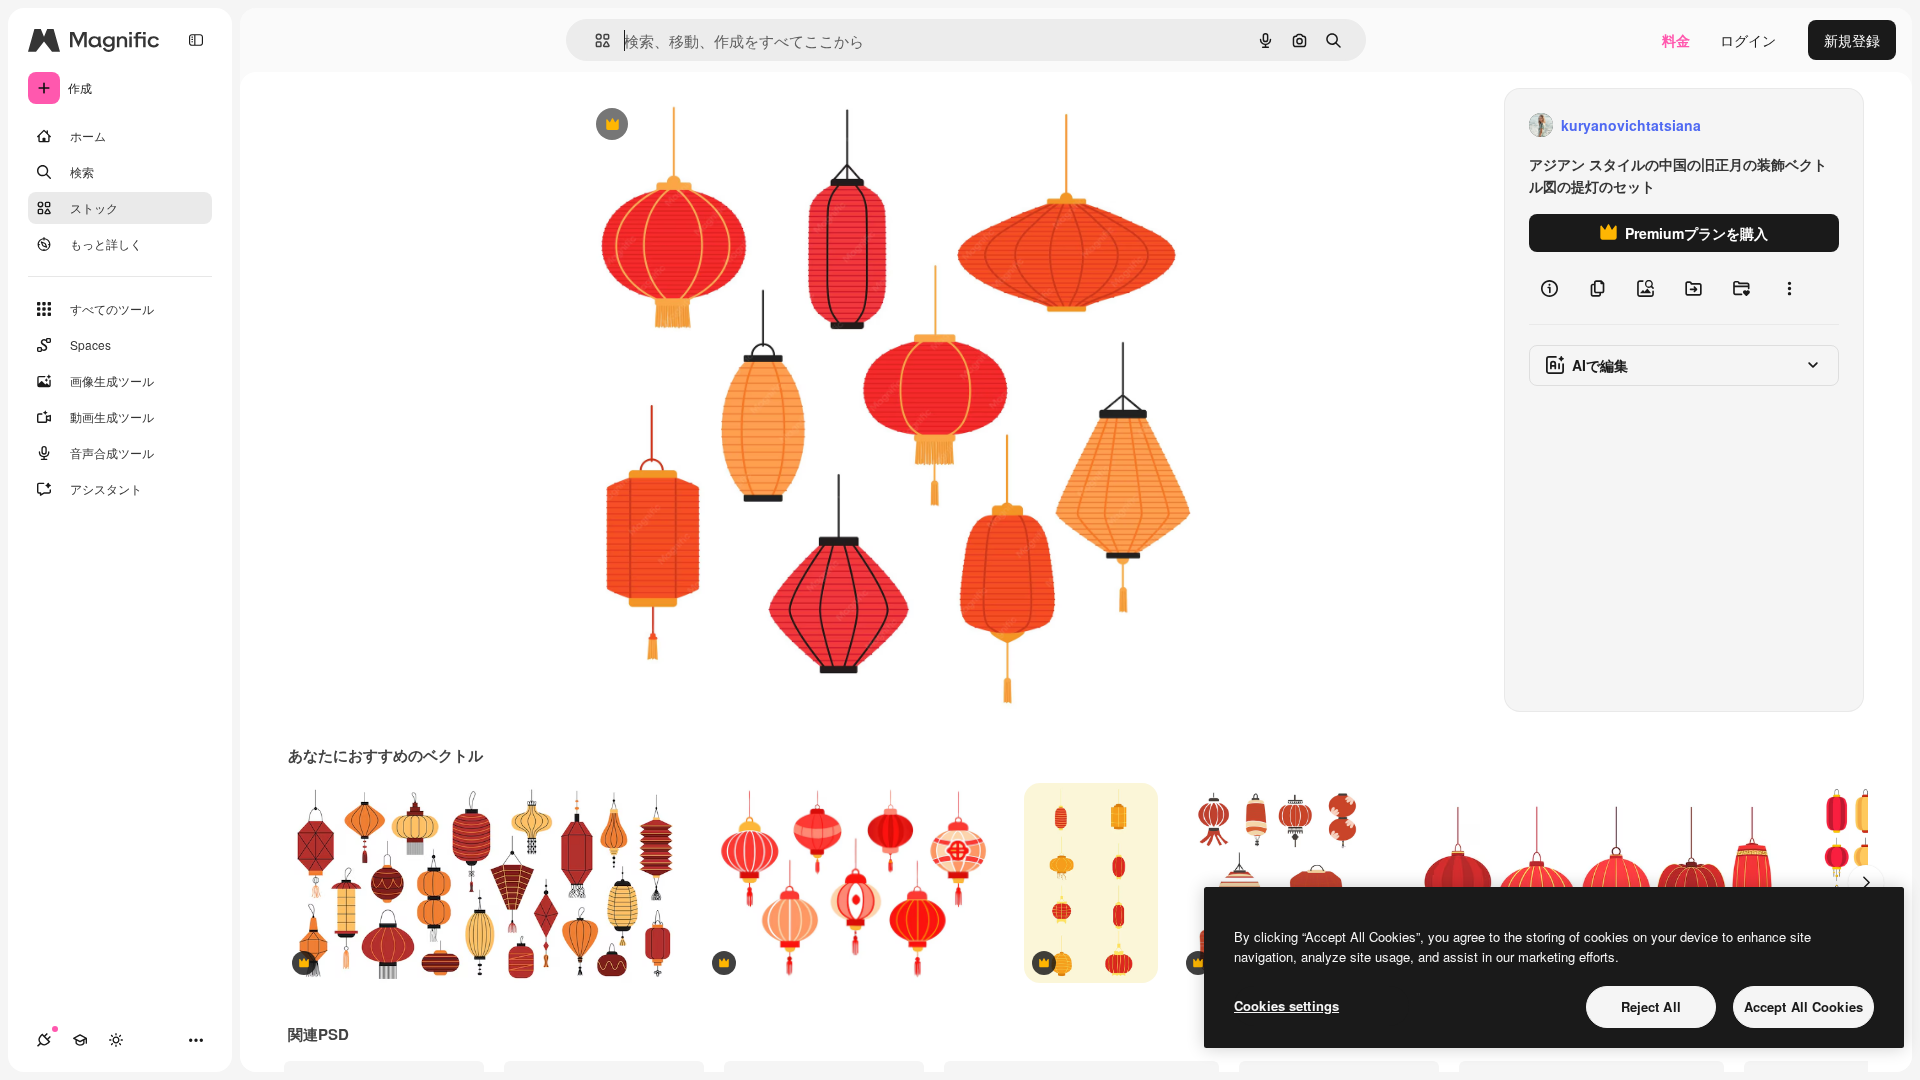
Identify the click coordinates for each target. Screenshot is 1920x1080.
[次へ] (1866, 883)
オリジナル (713, 125)
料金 (1676, 40)
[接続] (44, 1040)
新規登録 (1852, 40)
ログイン (1748, 40)
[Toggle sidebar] (196, 40)
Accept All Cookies (1803, 1006)
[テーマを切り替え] (116, 1040)
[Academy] (80, 1040)
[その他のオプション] (1789, 288)
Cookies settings (1286, 1005)
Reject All (1651, 1006)
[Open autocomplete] (594, 40)
